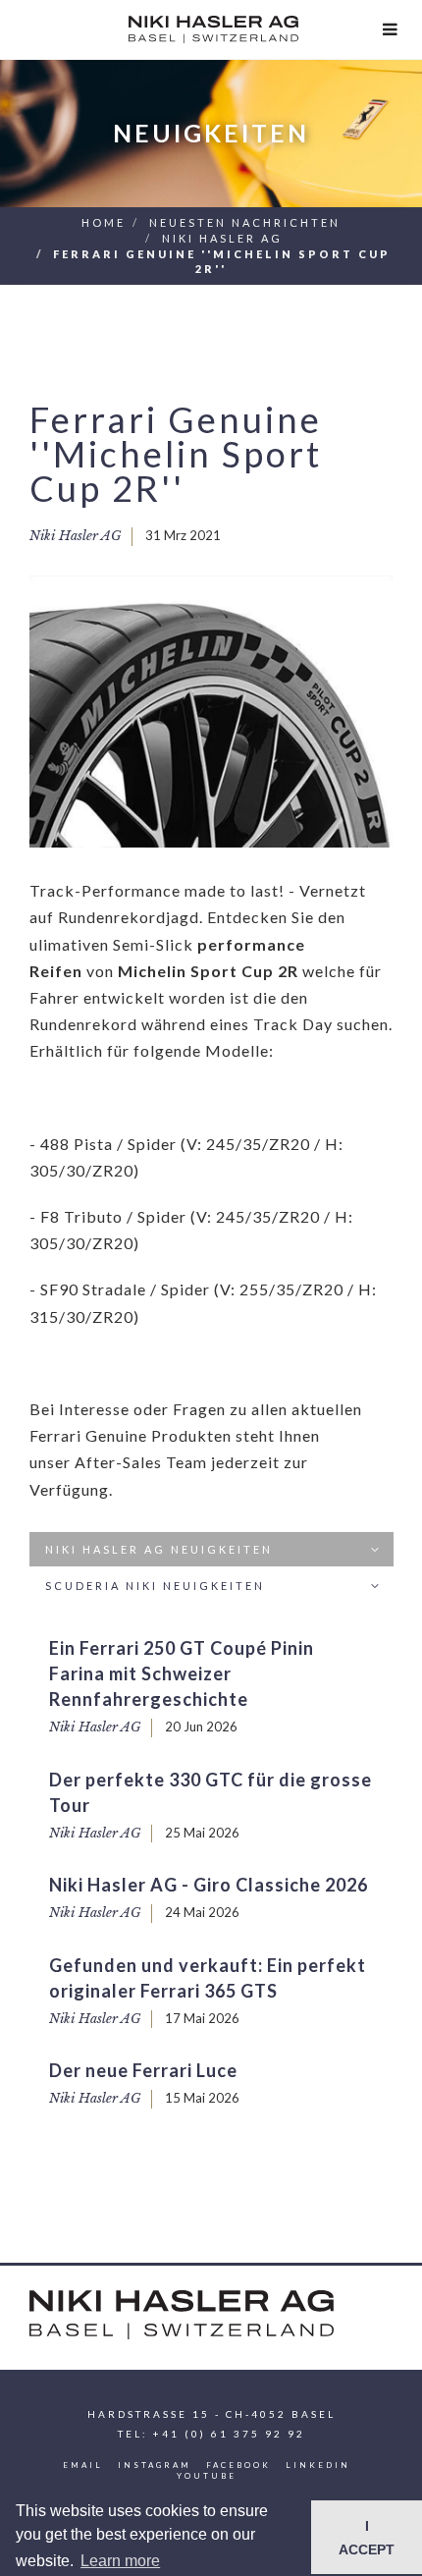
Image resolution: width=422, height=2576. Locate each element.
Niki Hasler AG (222, 238)
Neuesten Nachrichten (245, 222)
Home (104, 222)
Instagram (155, 2465)
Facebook (238, 2465)
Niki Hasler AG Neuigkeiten (159, 1549)
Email (83, 2465)
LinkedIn (318, 2465)
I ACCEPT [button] (367, 2538)
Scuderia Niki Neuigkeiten (155, 1586)
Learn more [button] (120, 2561)
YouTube (207, 2476)
